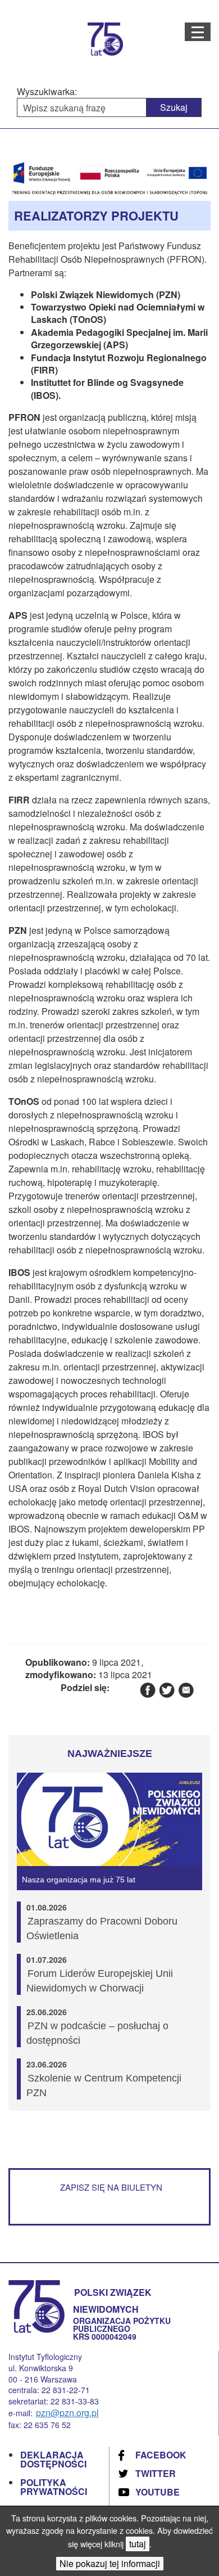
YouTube (158, 2492)
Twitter (156, 2473)
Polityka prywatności (54, 2487)
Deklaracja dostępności (53, 2459)
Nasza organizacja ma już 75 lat (79, 1880)
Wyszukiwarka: (47, 92)
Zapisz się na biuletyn (111, 2187)
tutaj (138, 2544)
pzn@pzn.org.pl (67, 2413)
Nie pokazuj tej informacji (110, 2563)
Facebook (161, 2455)
